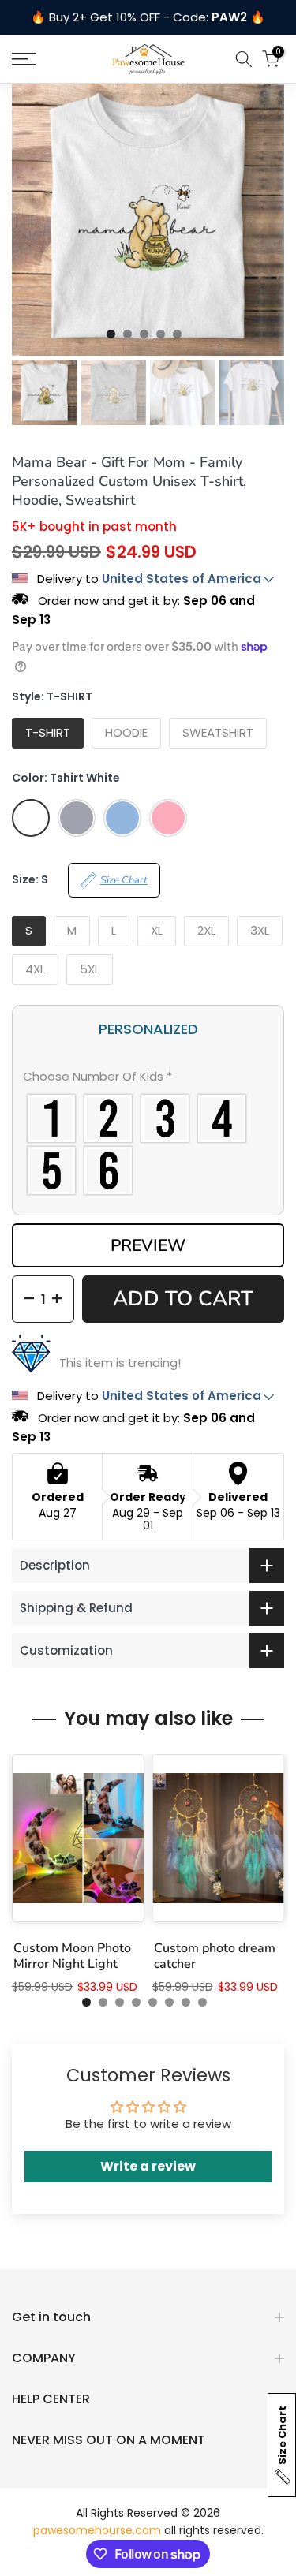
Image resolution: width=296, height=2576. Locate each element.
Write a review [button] (148, 2166)
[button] (148, 1080)
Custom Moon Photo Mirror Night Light (72, 1957)
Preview (148, 1245)
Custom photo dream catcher (215, 1957)
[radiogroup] (148, 1144)
